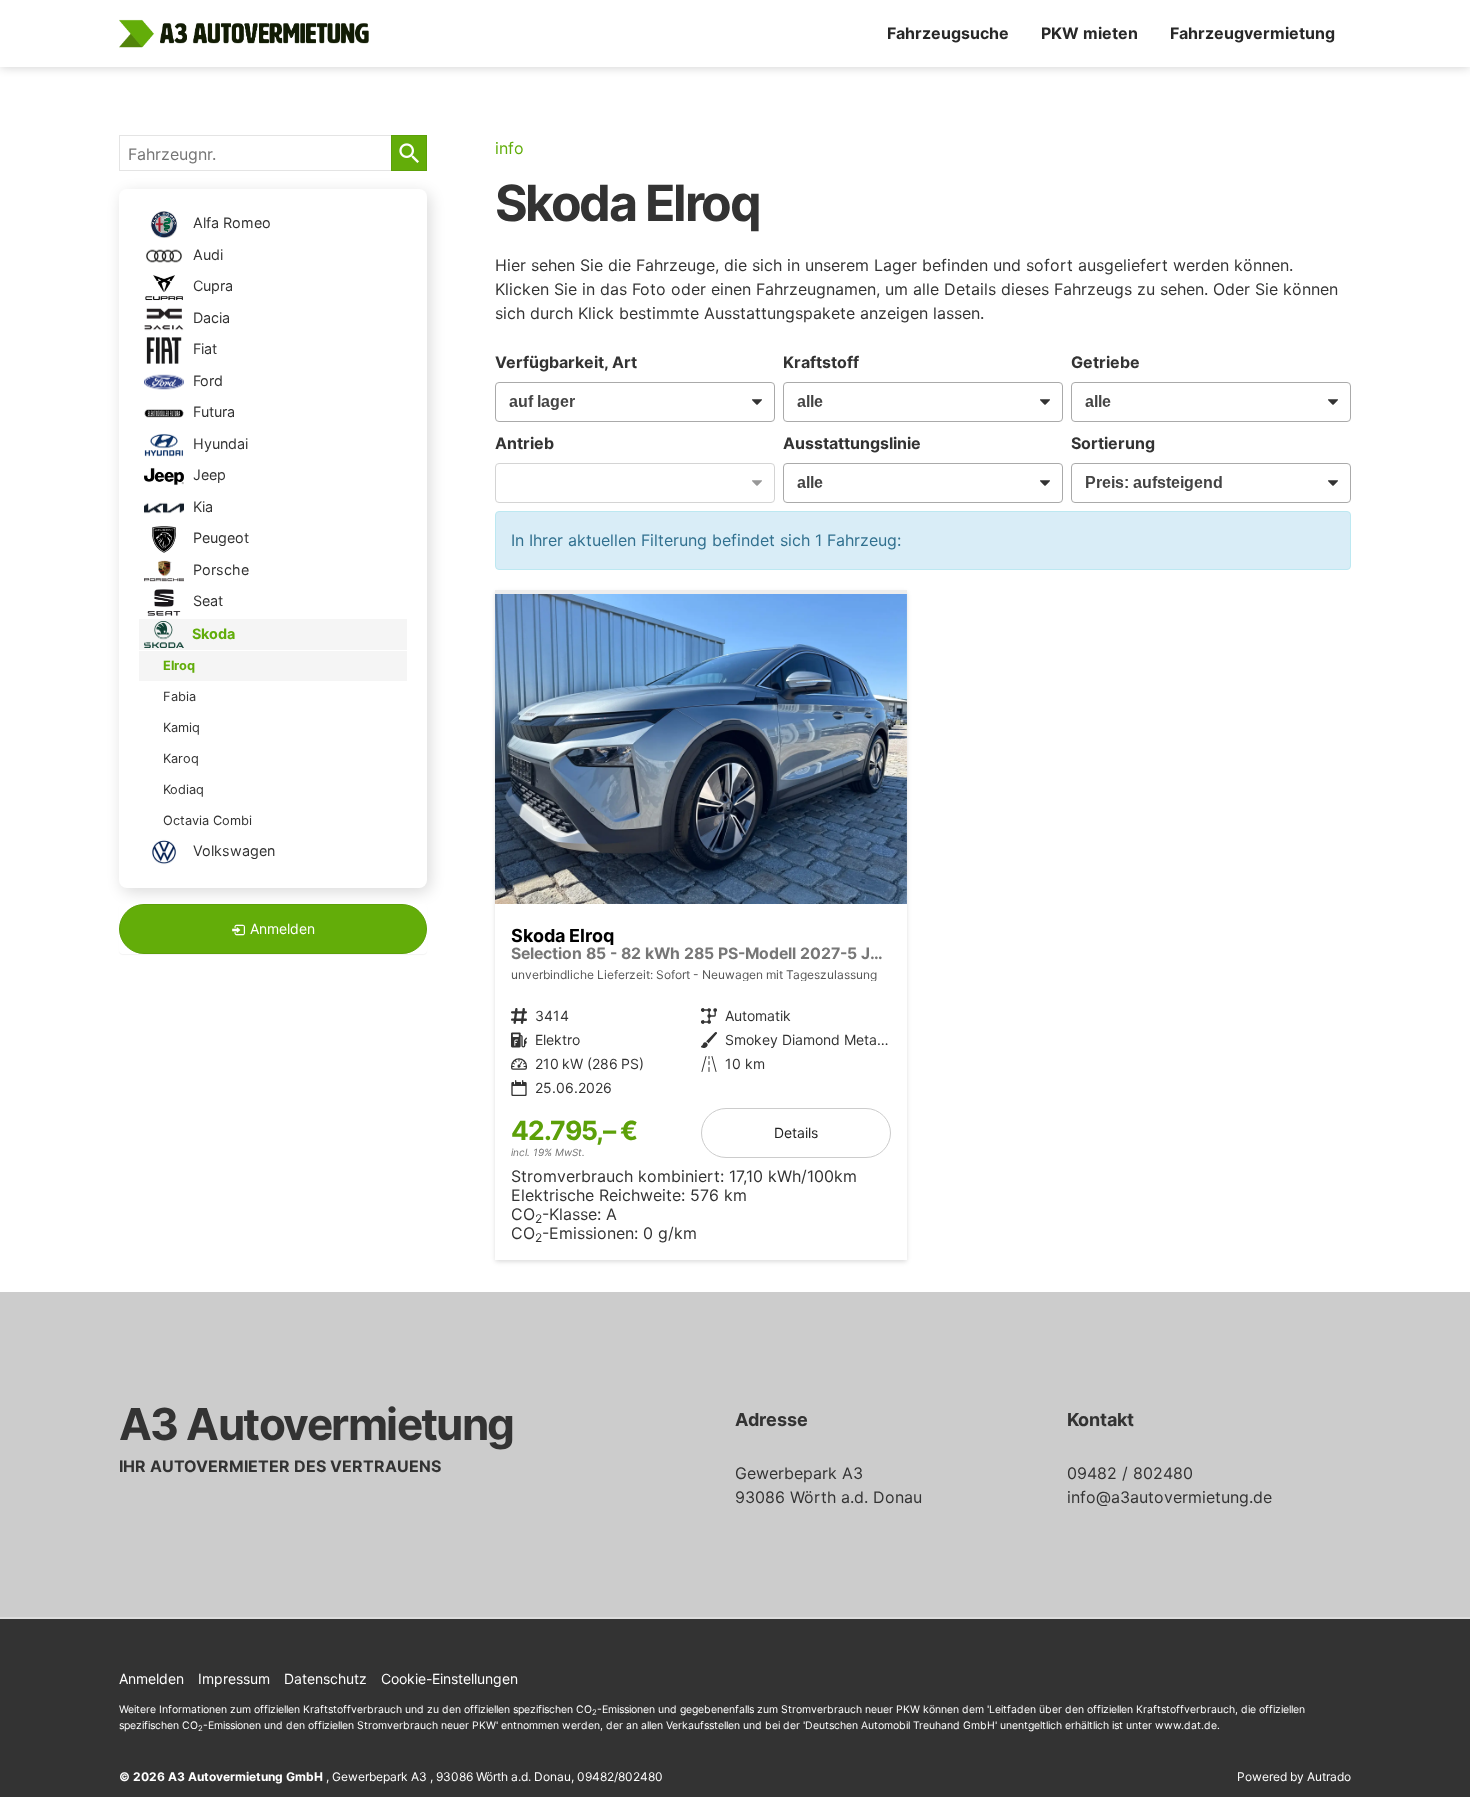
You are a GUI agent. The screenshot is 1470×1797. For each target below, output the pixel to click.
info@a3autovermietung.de (1169, 1497)
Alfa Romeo (230, 222)
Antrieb (524, 443)
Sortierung (1113, 443)
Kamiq (181, 727)
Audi (206, 254)
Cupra (211, 285)
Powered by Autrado (1294, 1776)
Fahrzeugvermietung (1252, 33)
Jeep (207, 474)
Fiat (203, 348)
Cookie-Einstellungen (449, 1678)
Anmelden (151, 1678)
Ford (206, 380)
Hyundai (218, 443)
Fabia (179, 696)
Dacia (209, 317)
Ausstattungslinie (852, 443)
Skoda (212, 632)
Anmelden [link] (282, 928)
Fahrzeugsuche (948, 33)
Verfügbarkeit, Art (566, 362)
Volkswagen (232, 850)
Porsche (219, 569)
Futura (212, 411)
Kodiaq (183, 789)
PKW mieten (1089, 33)
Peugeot (219, 537)
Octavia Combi (207, 820)
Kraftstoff (821, 362)
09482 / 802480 (1130, 1473)
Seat (206, 600)
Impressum (234, 1678)
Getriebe (1105, 362)
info (509, 148)
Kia (201, 506)
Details (796, 1132)
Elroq (179, 665)
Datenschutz (325, 1678)
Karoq (181, 758)
